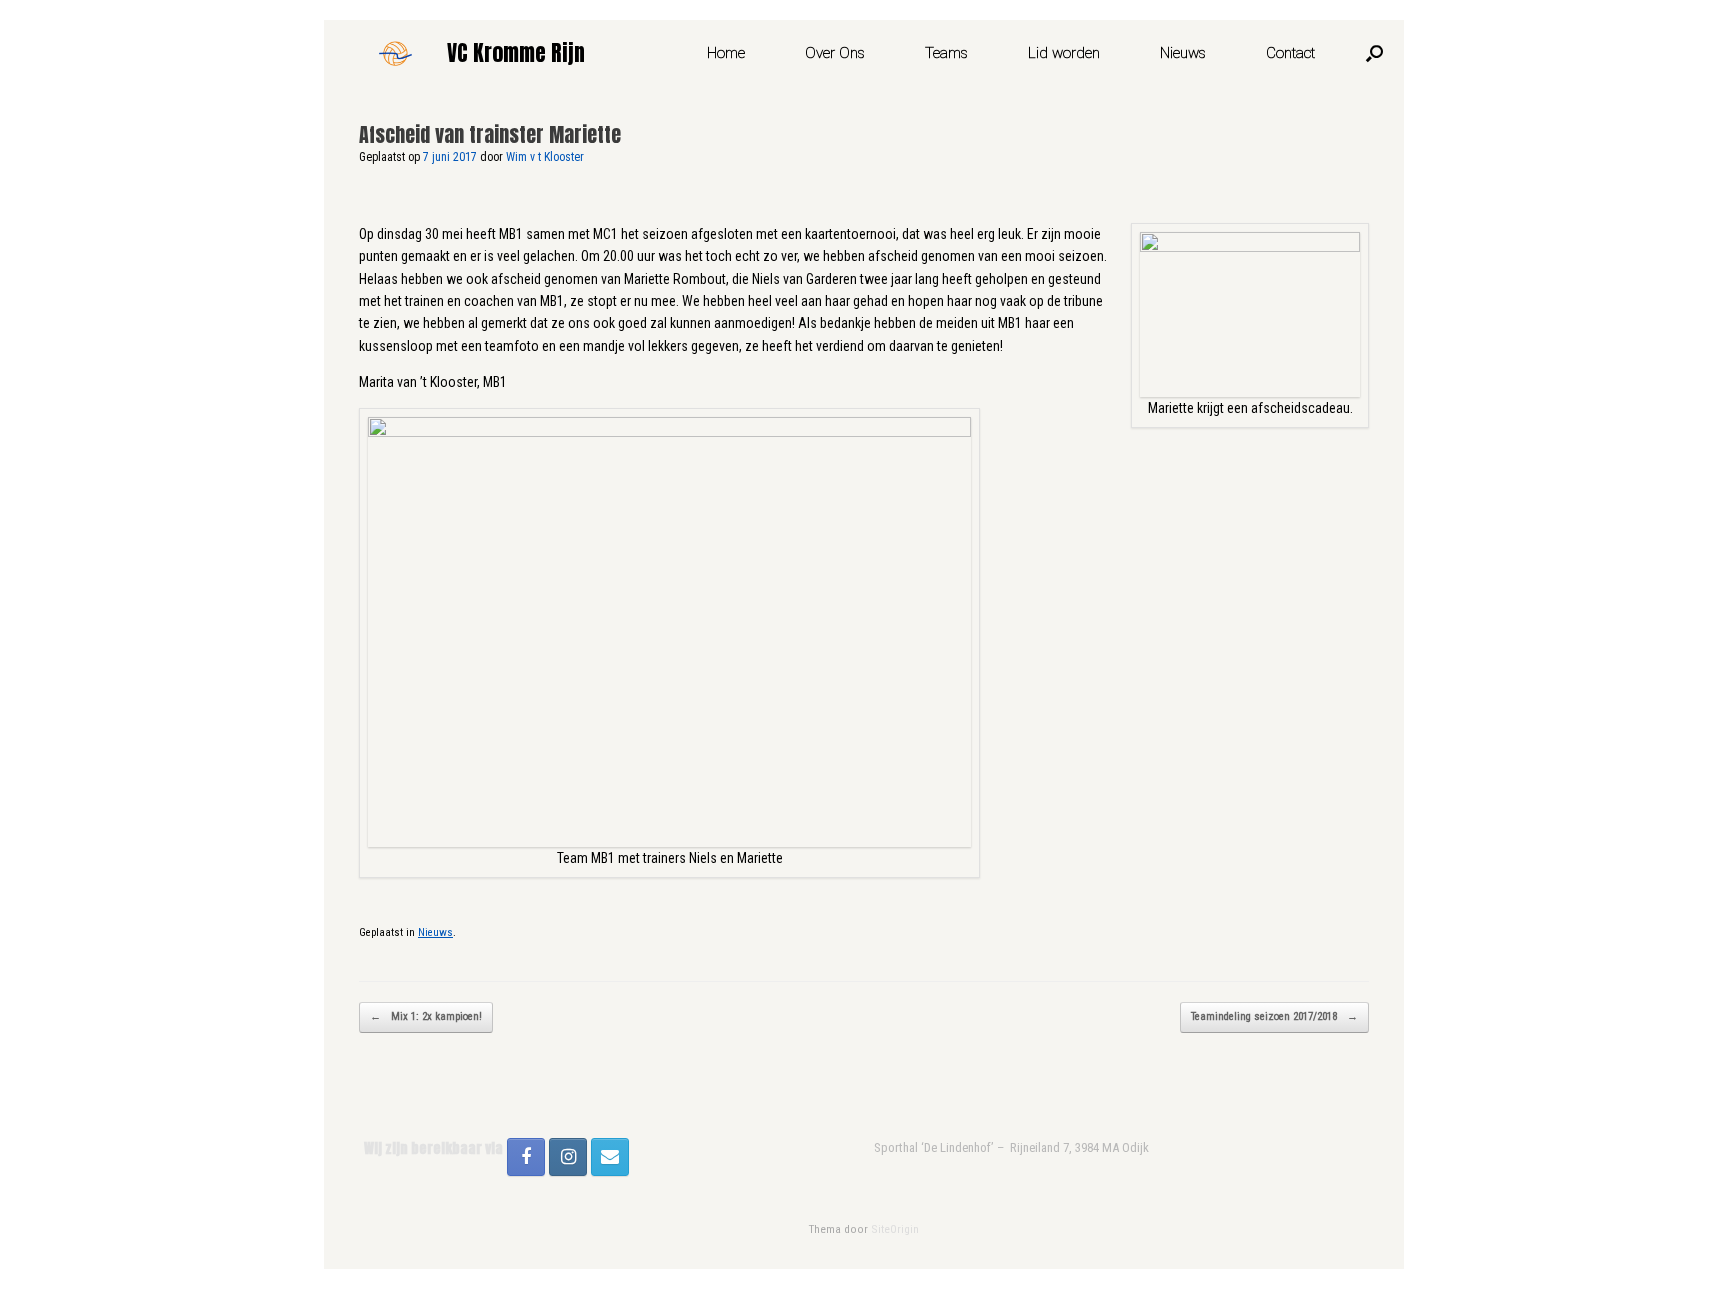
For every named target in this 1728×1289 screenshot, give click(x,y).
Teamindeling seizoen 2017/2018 (1274, 1016)
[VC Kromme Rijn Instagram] (568, 1157)
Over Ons (835, 53)
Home (726, 53)
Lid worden (1064, 53)
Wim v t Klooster (545, 157)
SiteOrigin (895, 1229)
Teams (946, 53)
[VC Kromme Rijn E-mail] (610, 1157)
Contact (1290, 53)
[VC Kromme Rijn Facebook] (526, 1157)
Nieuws (1183, 53)
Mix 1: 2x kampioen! (426, 1016)
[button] (1374, 53)
